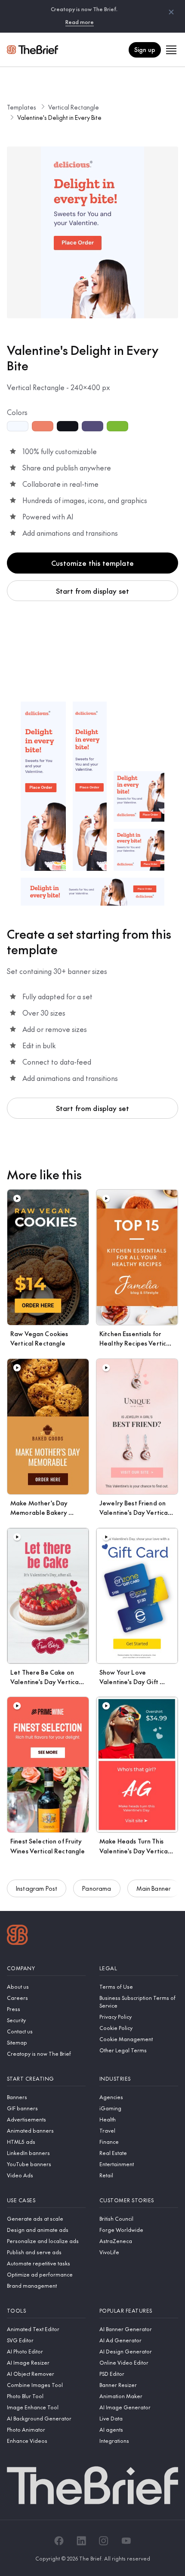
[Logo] (17, 1936)
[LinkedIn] (81, 2541)
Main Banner (154, 1888)
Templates (22, 107)
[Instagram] (104, 2541)
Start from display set (93, 591)
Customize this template (92, 563)
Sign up (145, 49)
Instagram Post (37, 1888)
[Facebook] (59, 2541)
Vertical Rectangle (74, 107)
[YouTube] (126, 2541)
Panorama (97, 1888)
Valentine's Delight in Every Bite (59, 117)
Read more (80, 22)
